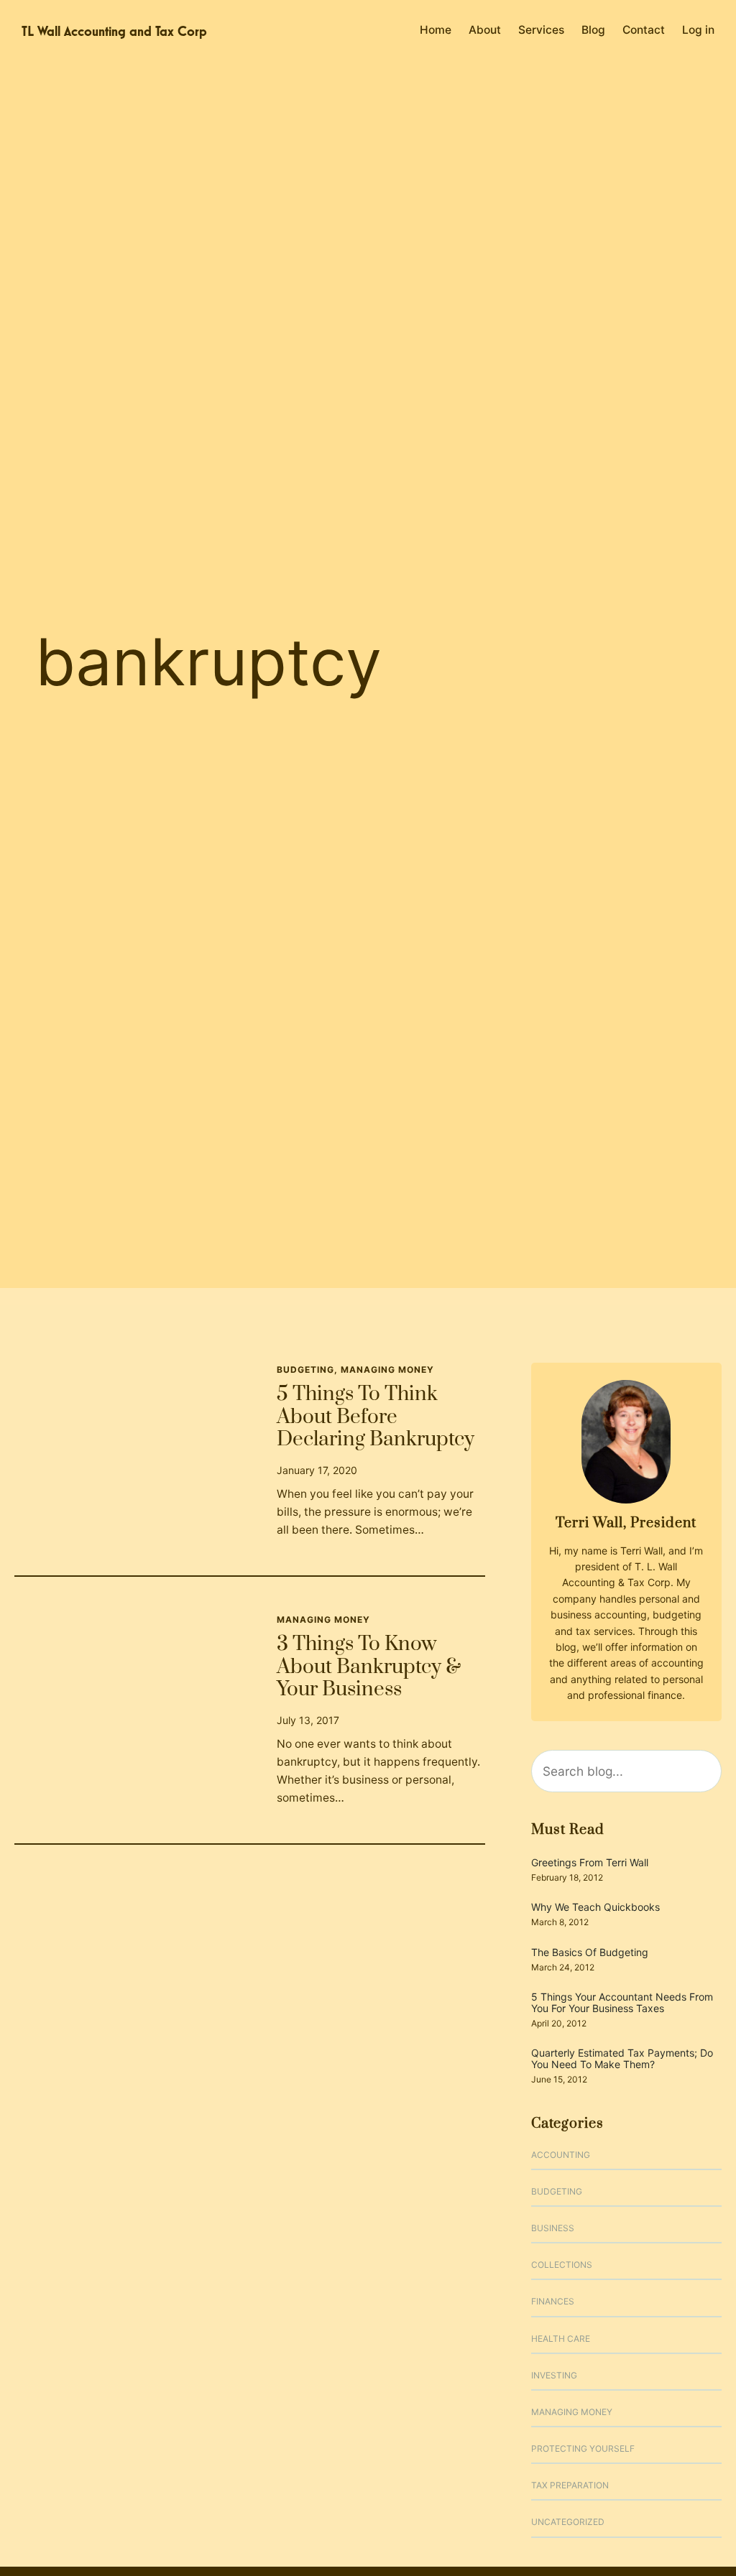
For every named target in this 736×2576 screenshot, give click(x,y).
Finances (553, 2301)
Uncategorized (568, 2522)
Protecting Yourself (583, 2448)
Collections (562, 2265)
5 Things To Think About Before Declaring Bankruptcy (376, 1418)
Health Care (561, 2339)
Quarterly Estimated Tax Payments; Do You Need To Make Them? (622, 2058)
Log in (698, 30)
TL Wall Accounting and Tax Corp (114, 31)
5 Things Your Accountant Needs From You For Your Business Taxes (622, 2002)
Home (436, 30)
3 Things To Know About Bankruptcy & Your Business (369, 1668)
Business (553, 2228)
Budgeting (305, 1370)
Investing (554, 2375)
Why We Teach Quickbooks (595, 1907)
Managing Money (387, 1370)
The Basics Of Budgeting (590, 1952)
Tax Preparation (570, 2485)
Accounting (561, 2155)
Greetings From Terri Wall (590, 1862)
